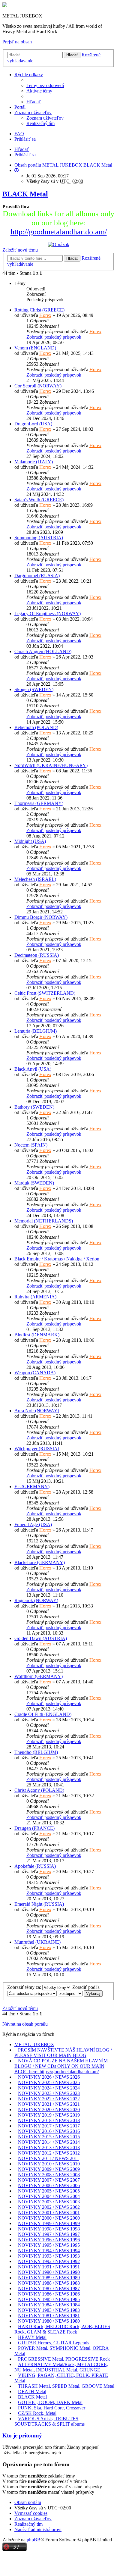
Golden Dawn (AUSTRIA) (41, 1638)
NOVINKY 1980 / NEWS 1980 (49, 2321)
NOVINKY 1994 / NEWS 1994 (49, 2250)
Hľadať (72, 55)
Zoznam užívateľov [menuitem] (45, 118)
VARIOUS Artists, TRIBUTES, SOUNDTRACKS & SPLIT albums (49, 2421)
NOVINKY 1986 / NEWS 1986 (49, 2294)
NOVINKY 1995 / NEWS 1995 (49, 2245)
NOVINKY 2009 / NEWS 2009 (49, 2169)
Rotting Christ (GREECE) (39, 310)
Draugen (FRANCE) (34, 1828)
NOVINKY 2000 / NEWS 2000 (49, 2218)
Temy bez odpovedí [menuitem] (45, 85)
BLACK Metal (25, 194)
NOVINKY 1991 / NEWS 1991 (49, 2267)
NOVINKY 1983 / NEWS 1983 (49, 2310)
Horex (45, 315)
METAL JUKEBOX (34, 2044)
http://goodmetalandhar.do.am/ (59, 232)
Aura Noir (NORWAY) (37, 1411)
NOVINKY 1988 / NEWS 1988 (49, 2283)
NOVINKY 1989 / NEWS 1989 (49, 2278)
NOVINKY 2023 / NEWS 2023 (49, 2093)
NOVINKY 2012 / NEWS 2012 (49, 2153)
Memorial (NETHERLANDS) (44, 1221)
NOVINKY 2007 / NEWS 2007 (49, 2180)
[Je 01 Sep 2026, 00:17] (16, 170)
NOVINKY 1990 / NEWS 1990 (49, 2272)
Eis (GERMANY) (32, 1487)
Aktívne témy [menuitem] (39, 91)
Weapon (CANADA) (35, 1373)
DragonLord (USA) (33, 424)
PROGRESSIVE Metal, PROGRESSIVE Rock (64, 2359)
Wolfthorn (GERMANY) (39, 1676)
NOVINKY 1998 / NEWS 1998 (49, 2229)
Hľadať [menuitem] (34, 102)
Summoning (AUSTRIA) (39, 538)
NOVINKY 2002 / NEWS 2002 (49, 2207)
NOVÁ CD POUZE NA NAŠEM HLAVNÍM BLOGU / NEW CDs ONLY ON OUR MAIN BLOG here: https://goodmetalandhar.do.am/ (61, 2066)
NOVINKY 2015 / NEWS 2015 (49, 2137)
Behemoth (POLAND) (36, 727)
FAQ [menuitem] (19, 134)
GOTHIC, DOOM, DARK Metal (50, 2402)
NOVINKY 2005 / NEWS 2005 (49, 2191)
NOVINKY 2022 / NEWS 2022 (49, 2099)
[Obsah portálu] (5, 6)
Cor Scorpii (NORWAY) (38, 386)
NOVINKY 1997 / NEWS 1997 (49, 2234)
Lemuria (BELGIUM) (36, 1031)
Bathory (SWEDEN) (34, 1107)
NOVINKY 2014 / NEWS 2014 (49, 2142)
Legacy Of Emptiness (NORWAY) (48, 613)
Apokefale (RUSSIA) (35, 1866)
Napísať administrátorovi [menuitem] (38, 2529)
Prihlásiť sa (25, 155)
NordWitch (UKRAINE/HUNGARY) (51, 765)
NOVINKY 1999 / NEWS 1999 (49, 2223)
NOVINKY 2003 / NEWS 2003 (49, 2202)
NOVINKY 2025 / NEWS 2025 (49, 2082)
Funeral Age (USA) (33, 1524)
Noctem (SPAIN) (31, 1145)
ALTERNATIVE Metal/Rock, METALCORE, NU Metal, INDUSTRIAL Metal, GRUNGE (61, 2367)
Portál (20, 107)
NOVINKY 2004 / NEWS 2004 (49, 2196)
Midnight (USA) (30, 841)
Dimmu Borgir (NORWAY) (41, 917)
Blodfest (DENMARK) (37, 1335)
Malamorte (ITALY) (34, 462)
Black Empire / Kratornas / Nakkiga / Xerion (57, 1259)
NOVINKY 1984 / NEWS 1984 (49, 2305)
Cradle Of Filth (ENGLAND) (43, 1714)
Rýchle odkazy (29, 75)
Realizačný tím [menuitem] (40, 123)
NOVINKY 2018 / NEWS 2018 (49, 2120)
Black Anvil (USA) (33, 1069)
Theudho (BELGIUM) (36, 1752)
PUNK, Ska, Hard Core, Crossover (52, 2408)
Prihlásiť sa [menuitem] (25, 139)
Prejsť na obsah (17, 42)
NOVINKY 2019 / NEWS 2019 (49, 2115)
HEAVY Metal (32, 2337)
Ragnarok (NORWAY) (36, 1600)
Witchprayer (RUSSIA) (37, 1449)
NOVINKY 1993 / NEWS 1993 (49, 2256)
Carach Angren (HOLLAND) (43, 651)
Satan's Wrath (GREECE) (39, 500)
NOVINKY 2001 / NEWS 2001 (49, 2213)
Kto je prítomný (22, 2435)
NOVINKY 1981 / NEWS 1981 (49, 2316)
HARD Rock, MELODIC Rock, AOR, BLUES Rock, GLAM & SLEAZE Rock (62, 2329)
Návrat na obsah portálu (25, 2024)
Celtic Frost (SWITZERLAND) (45, 993)
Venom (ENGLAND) (35, 348)
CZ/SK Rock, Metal (37, 2413)
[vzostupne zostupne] (70, 1993)
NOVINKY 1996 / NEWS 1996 (49, 2240)
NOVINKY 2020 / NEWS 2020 (49, 2110)
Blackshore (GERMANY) (40, 1562)
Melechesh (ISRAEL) (35, 879)
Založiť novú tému (20, 250)
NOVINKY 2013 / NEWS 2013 (49, 2147)
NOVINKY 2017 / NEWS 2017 (49, 2126)
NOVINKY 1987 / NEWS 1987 (49, 2288)
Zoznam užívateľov (33, 113)
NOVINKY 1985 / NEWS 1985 (49, 2299)
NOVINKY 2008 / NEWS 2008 (49, 2175)
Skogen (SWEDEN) (34, 689)
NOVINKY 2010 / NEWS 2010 (49, 2164)
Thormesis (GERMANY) (39, 803)
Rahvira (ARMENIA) (35, 1297)
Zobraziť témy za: (25, 1987)
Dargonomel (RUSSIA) (37, 576)
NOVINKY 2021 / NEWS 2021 (49, 2104)
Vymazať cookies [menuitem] (31, 2513)
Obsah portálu (28, 2502)
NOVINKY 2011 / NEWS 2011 (49, 2158)
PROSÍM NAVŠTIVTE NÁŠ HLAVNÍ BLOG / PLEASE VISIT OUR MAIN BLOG (63, 2053)
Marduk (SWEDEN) (34, 1183)
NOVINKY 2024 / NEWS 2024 (49, 2088)
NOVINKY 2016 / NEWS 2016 (49, 2131)
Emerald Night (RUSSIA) (39, 1904)
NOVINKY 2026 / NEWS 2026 (49, 2077)
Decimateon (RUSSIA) (37, 955)
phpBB (34, 2540)
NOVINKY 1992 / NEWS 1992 (49, 2261)
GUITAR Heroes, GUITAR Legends (54, 2343)
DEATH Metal (32, 2391)
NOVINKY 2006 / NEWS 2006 (49, 2185)
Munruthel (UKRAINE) (37, 1942)
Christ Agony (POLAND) (39, 1790)
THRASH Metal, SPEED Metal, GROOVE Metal (66, 2386)
